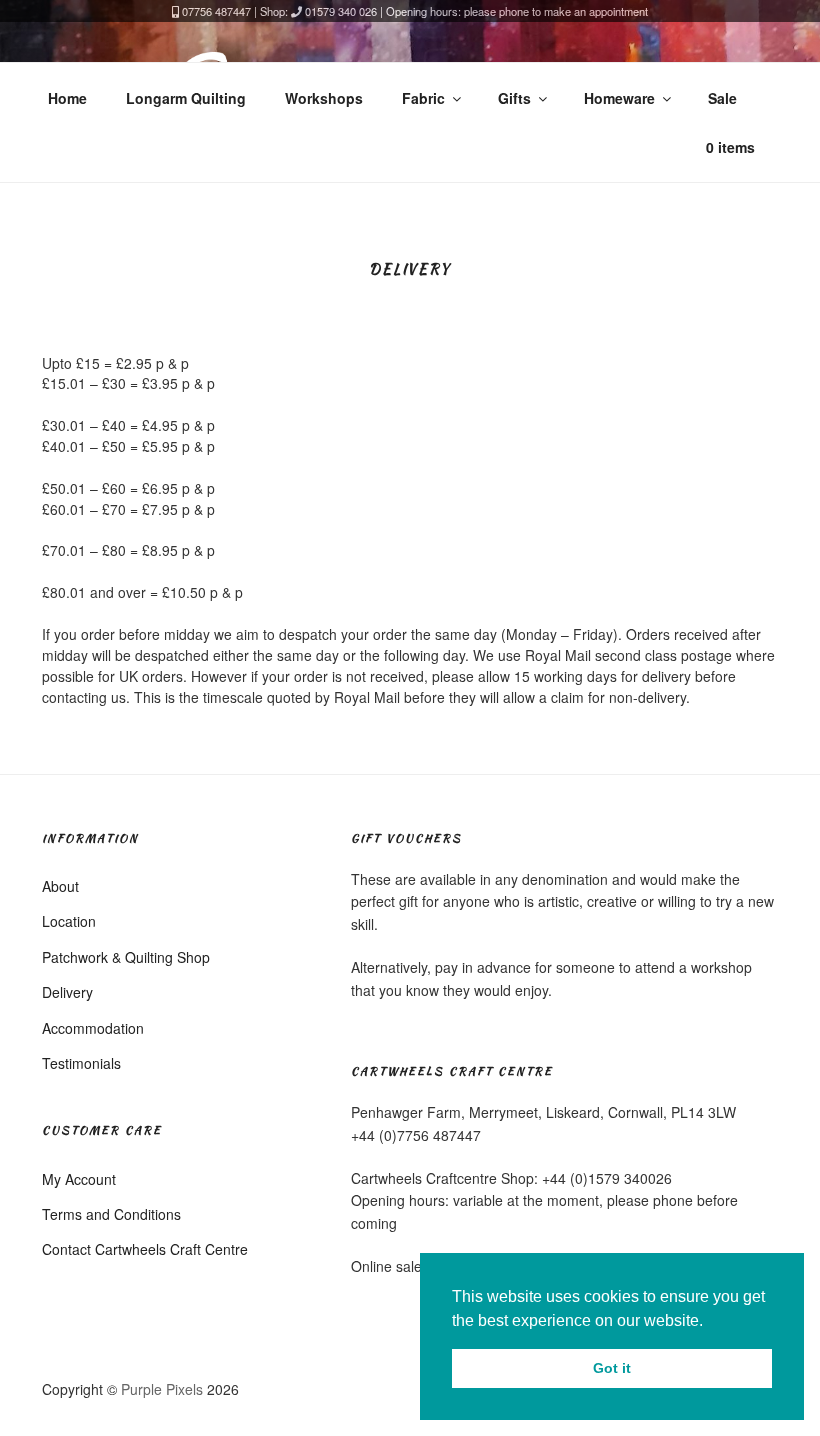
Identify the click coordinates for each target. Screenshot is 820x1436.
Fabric (423, 98)
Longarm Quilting (186, 98)
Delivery (67, 992)
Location (69, 921)
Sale (722, 98)
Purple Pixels (162, 1389)
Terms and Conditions (111, 1214)
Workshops (324, 98)
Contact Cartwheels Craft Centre (145, 1249)
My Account (79, 1179)
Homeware (619, 98)
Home (67, 98)
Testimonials (81, 1063)
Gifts (514, 98)
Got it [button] (612, 1368)
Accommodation (93, 1028)
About (60, 886)
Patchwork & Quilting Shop (126, 957)
